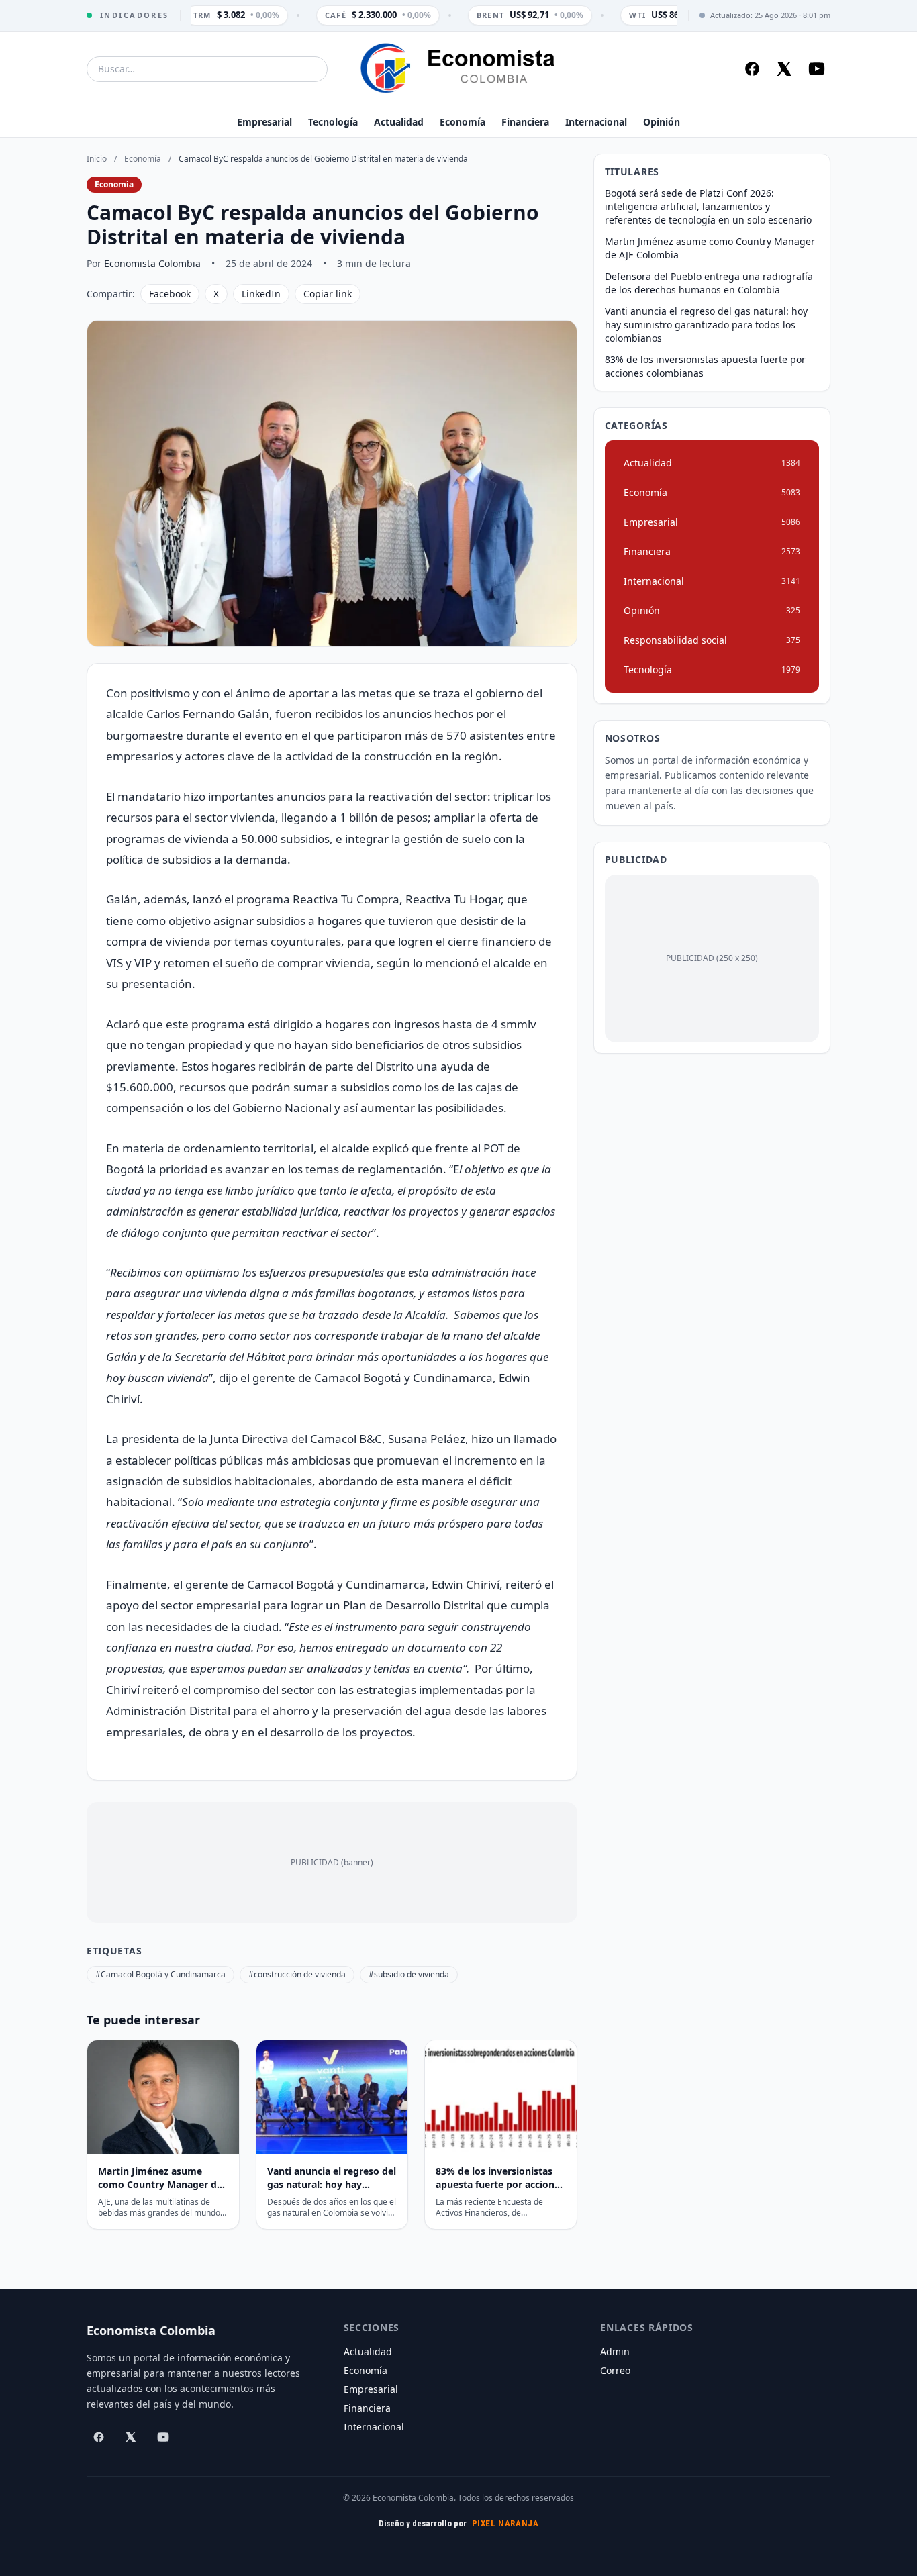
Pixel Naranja (505, 2523)
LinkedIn (261, 294)
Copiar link (328, 294)
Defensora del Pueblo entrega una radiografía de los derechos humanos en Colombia (709, 283)
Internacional (596, 122)
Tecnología (333, 122)
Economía (463, 122)
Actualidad (399, 122)
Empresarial (264, 122)
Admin (615, 2351)
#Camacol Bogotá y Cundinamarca (160, 1974)
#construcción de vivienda (297, 1974)
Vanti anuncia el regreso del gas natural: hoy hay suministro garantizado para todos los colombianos (706, 325)
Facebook (170, 294)
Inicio (97, 159)
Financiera (525, 122)
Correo (615, 2370)
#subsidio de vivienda (409, 1974)
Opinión (662, 122)
